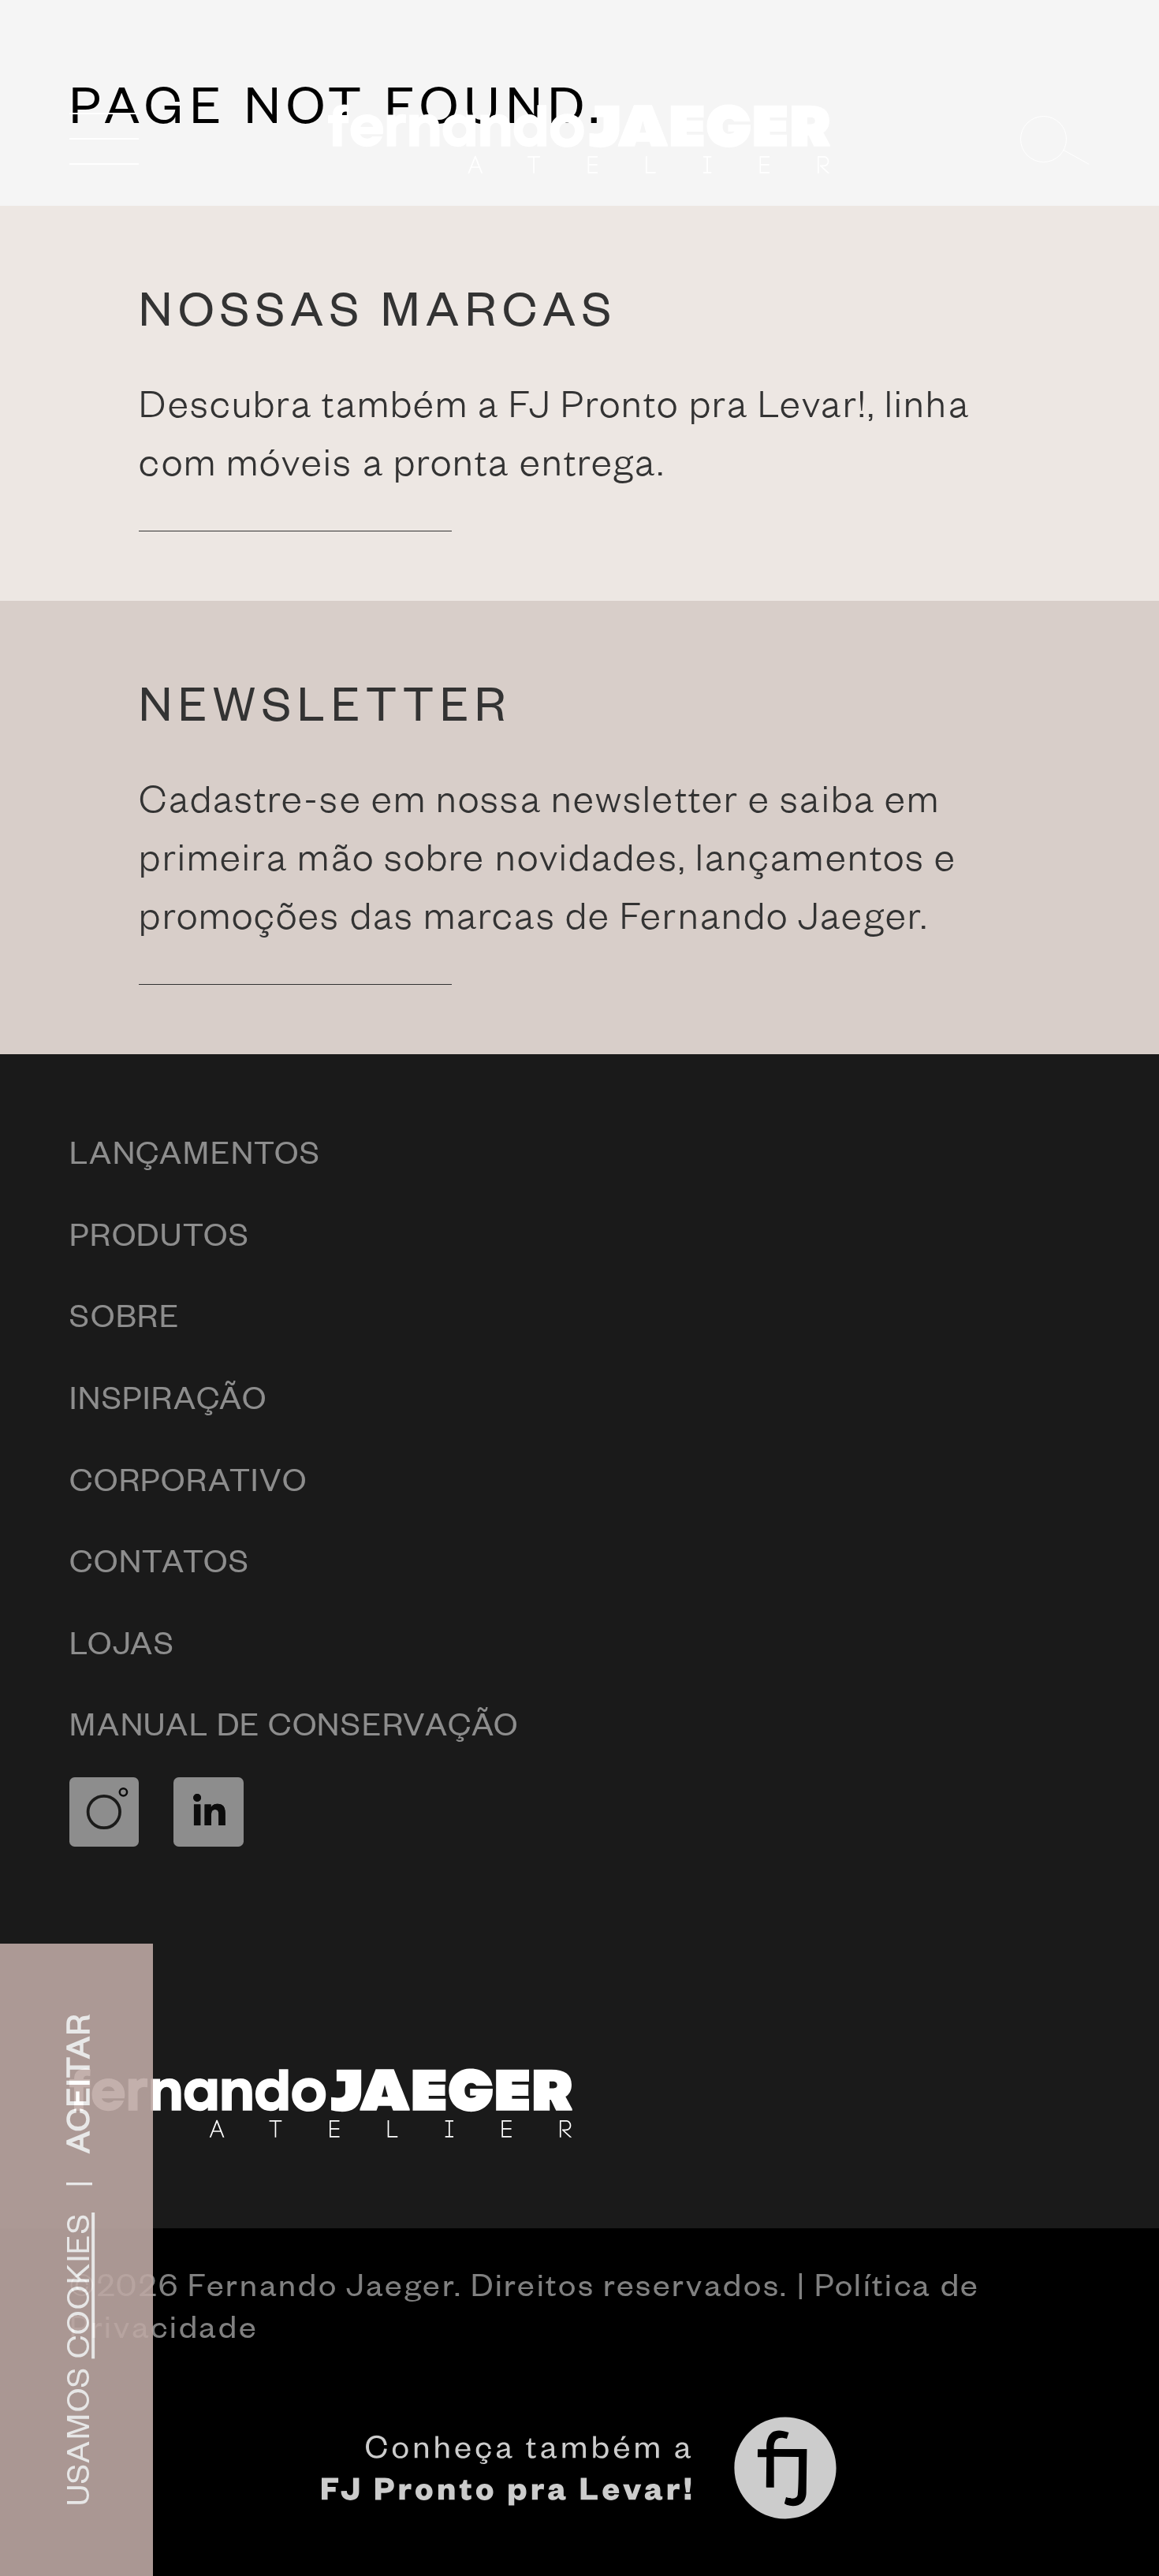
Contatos (159, 1559)
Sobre (125, 1314)
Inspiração (168, 1396)
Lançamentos (195, 1151)
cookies (76, 2285)
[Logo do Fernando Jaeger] (580, 139)
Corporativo (188, 1478)
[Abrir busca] (1055, 139)
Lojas (122, 1641)
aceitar (76, 2083)
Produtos (159, 1233)
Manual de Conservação (294, 1722)
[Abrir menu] (104, 139)
